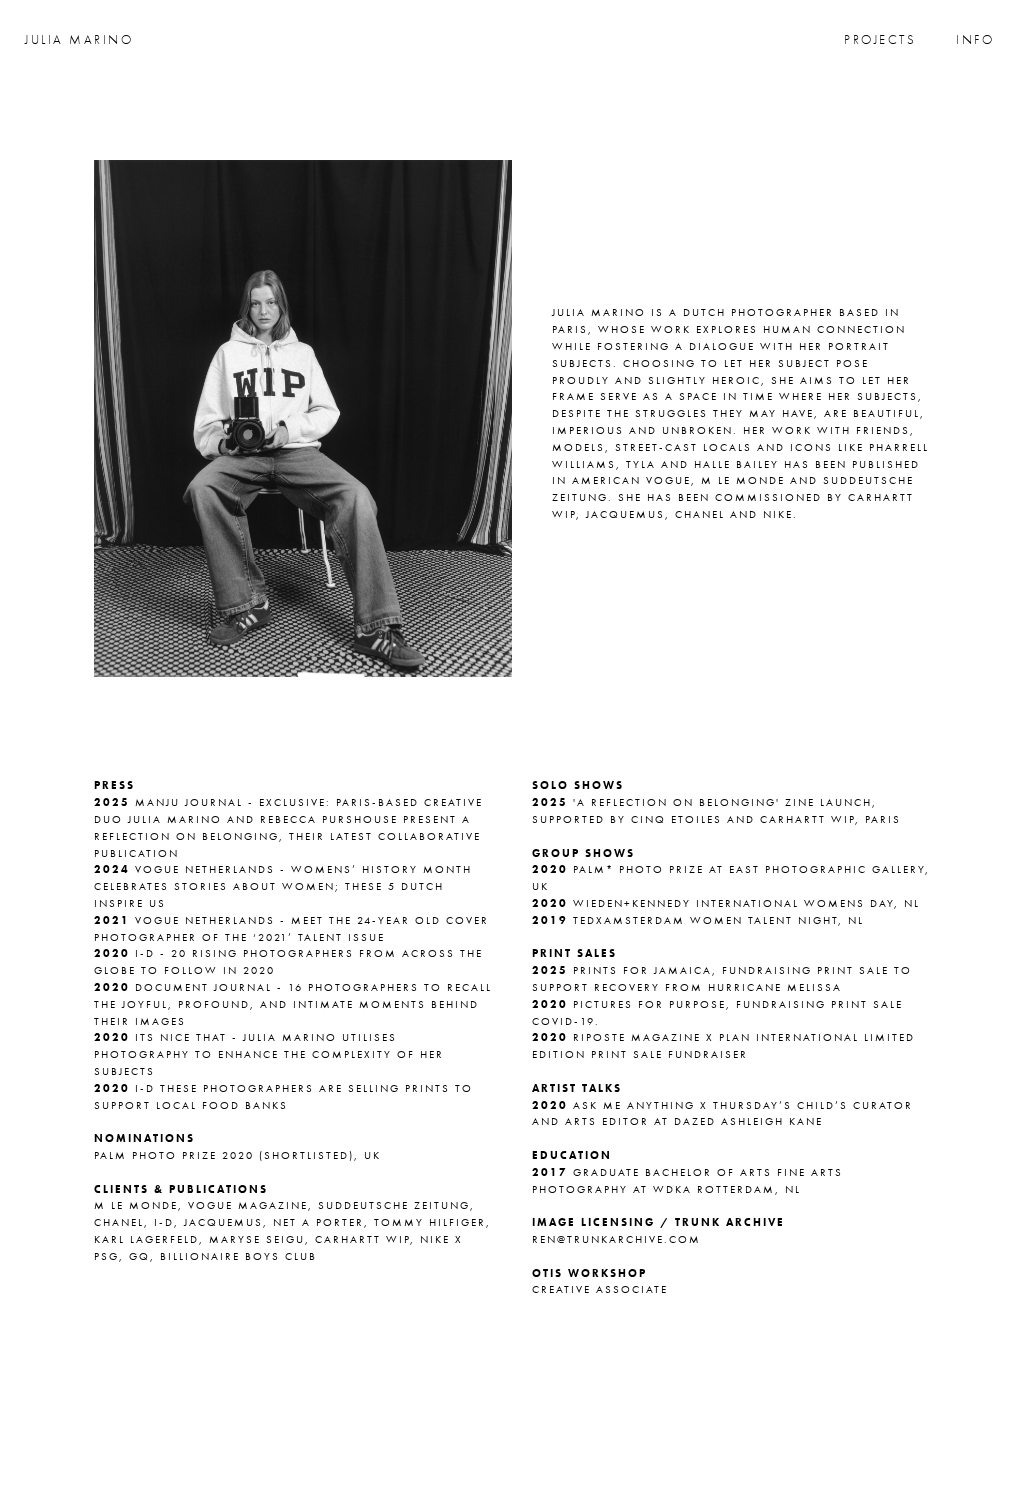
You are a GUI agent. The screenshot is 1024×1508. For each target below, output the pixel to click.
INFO (975, 40)
